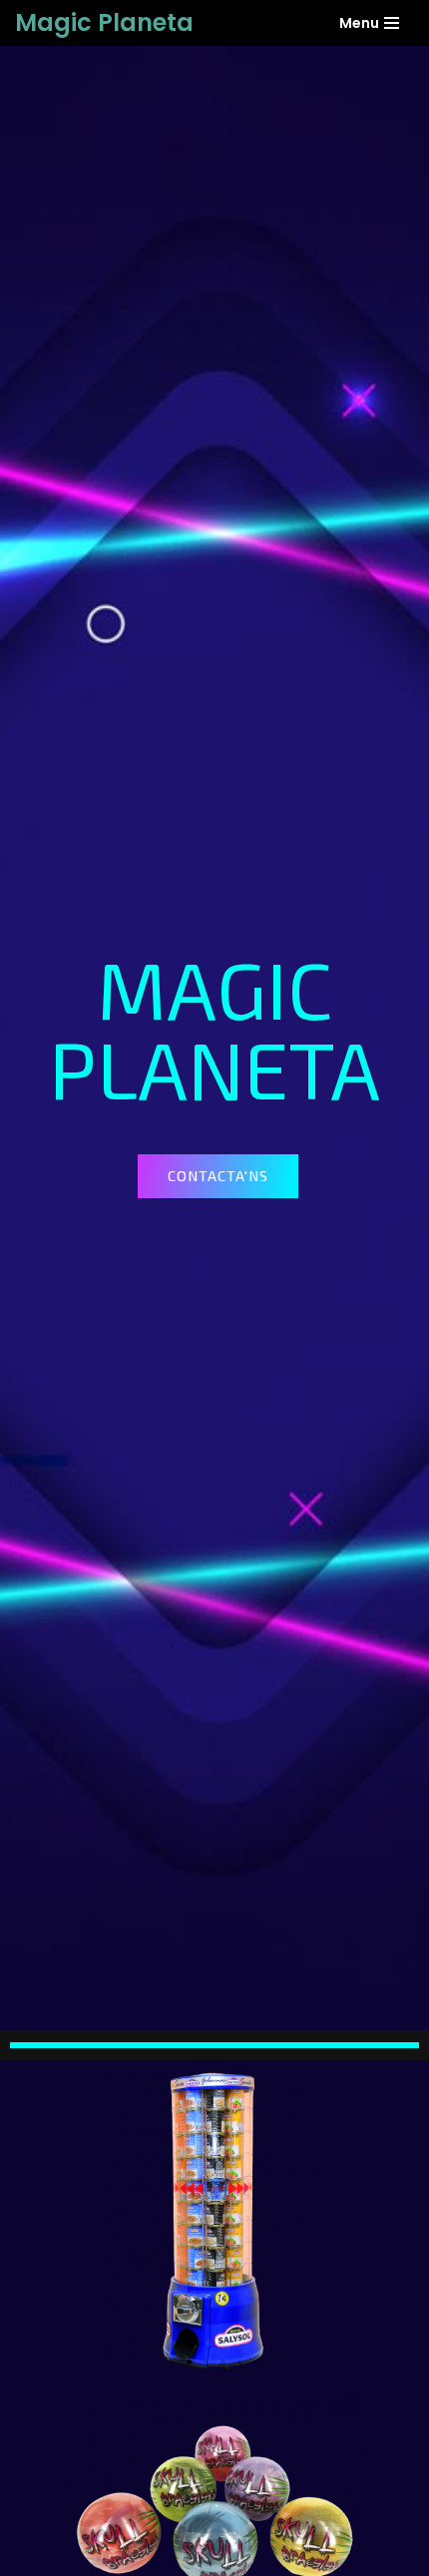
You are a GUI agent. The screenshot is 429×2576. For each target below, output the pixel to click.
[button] (218, 1176)
